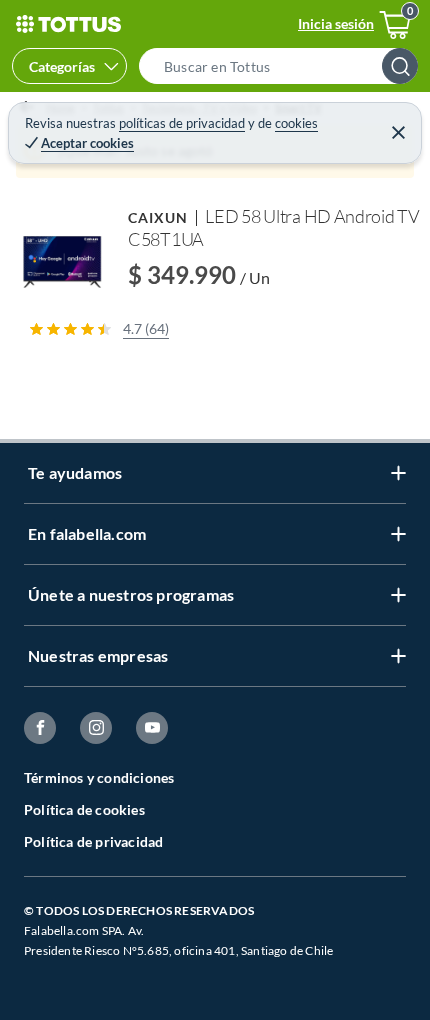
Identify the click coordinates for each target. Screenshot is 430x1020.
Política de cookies (84, 809)
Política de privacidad (93, 841)
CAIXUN (158, 217)
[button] (284, 66)
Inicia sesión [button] (336, 23)
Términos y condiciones (99, 777)
